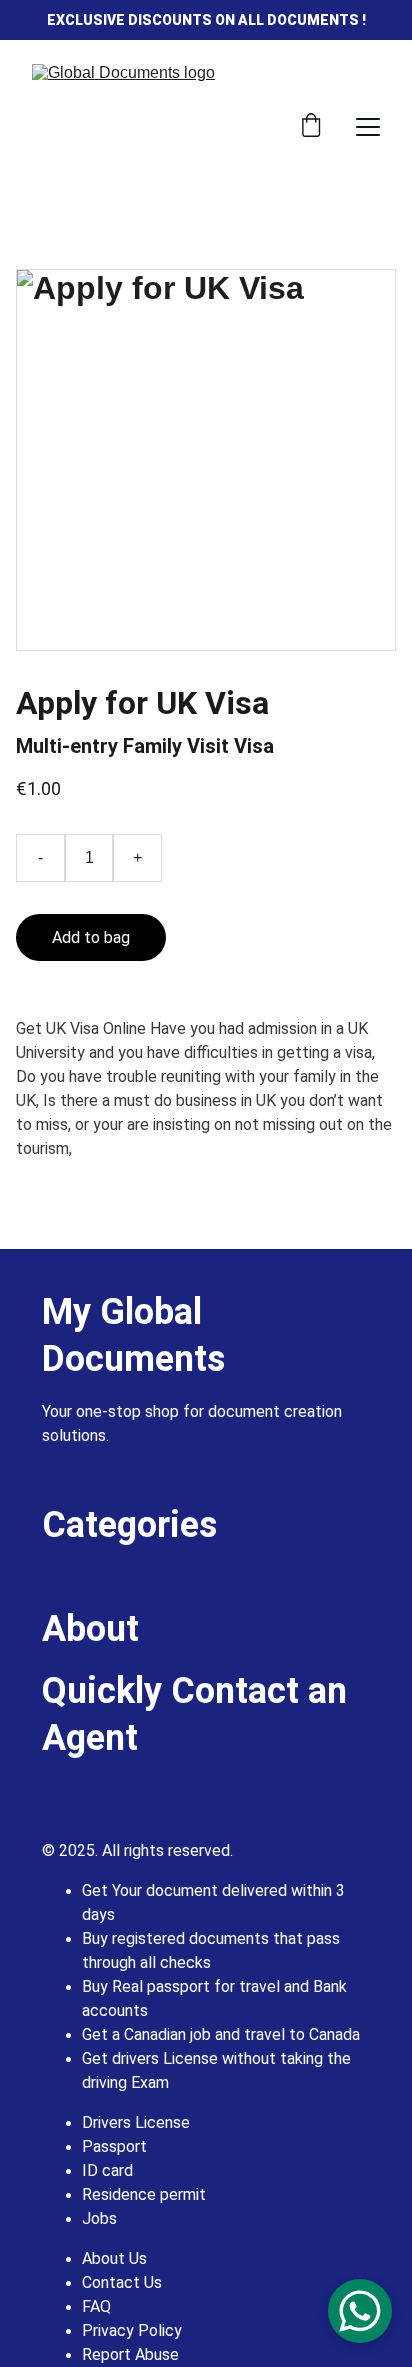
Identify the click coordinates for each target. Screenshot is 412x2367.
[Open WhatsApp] (360, 2311)
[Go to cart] (311, 127)
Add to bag (91, 937)
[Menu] (368, 127)
